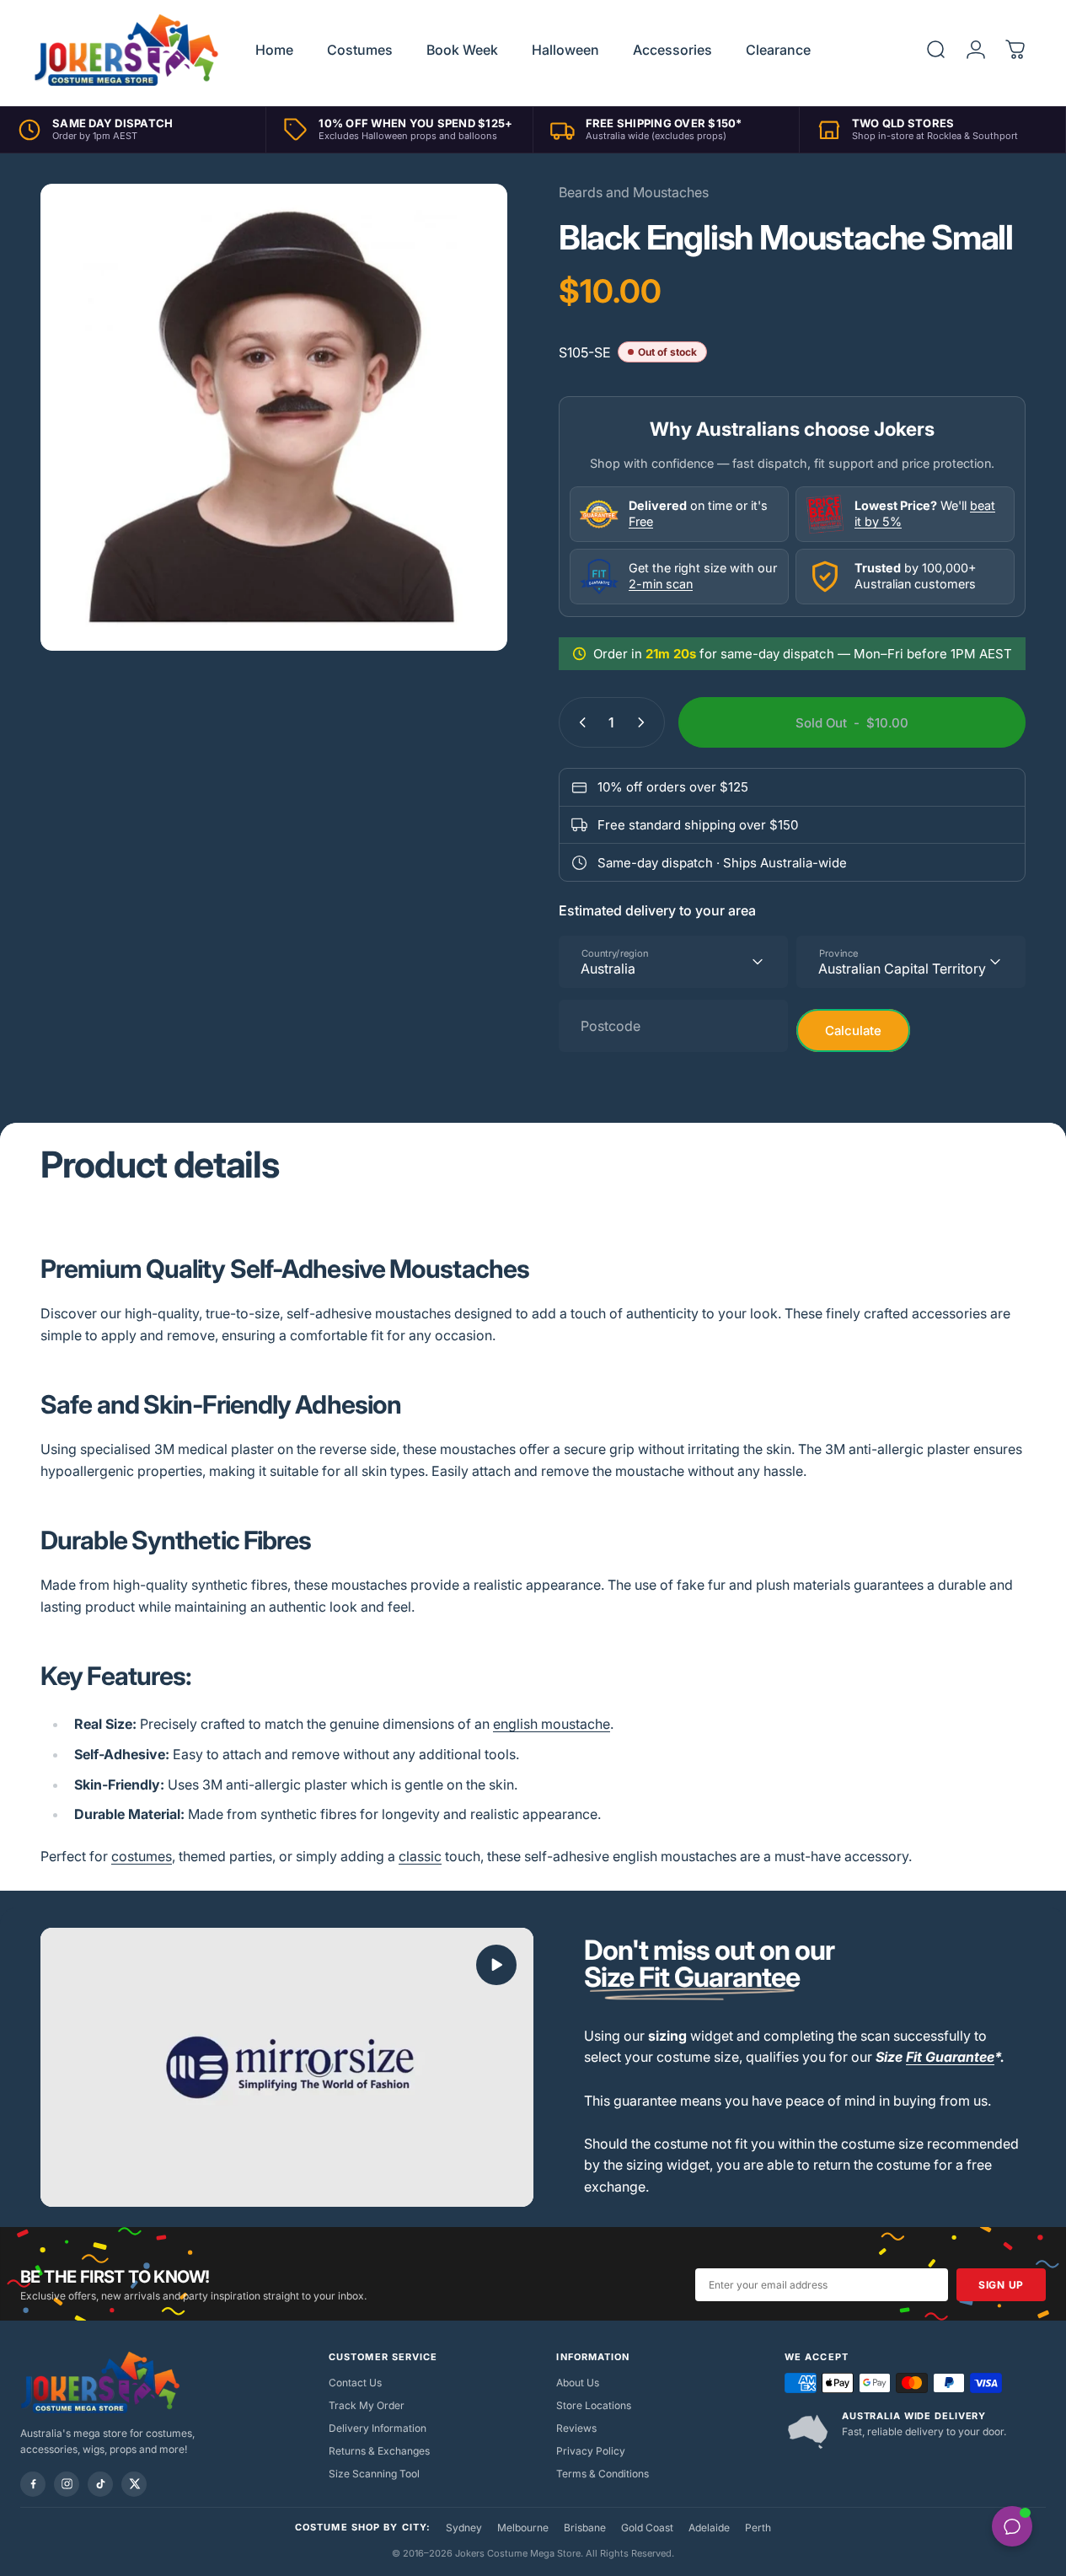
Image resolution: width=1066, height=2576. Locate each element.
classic (420, 1856)
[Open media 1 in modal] (274, 417)
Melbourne (523, 2528)
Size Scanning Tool (374, 2474)
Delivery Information (378, 2428)
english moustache (552, 1724)
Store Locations (594, 2405)
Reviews (576, 2428)
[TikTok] (100, 2484)
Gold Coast (647, 2528)
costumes (142, 1856)
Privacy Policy (591, 2451)
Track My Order (367, 2405)
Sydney (464, 2528)
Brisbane (585, 2528)
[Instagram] (67, 2484)
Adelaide (709, 2528)
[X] (134, 2484)
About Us (578, 2383)
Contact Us (355, 2383)
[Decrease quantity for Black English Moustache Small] (579, 722)
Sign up (1001, 2285)
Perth (758, 2528)
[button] (496, 1965)
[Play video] (287, 2067)
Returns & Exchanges (379, 2451)
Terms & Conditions (603, 2474)
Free (641, 521)
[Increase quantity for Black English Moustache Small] (645, 722)
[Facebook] (33, 2484)
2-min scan (661, 584)
